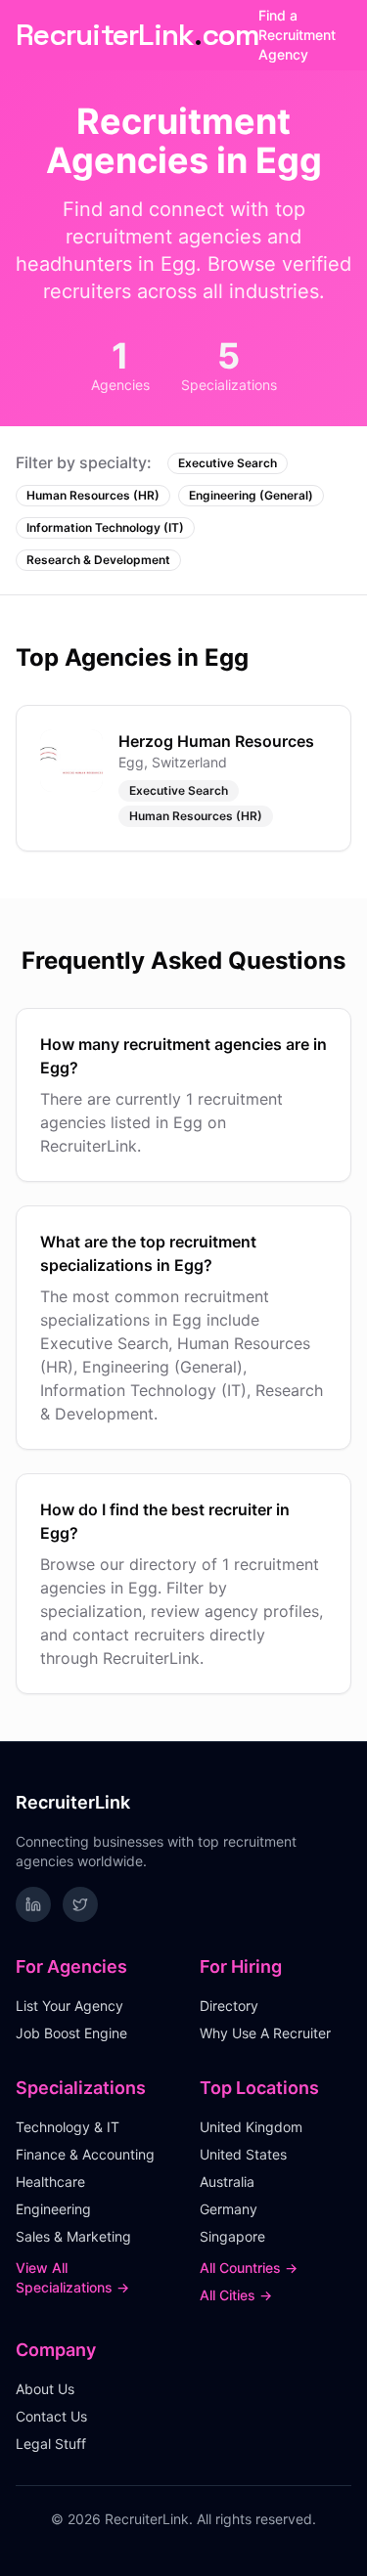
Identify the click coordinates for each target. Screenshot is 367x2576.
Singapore (232, 2236)
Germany (229, 2209)
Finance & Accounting (85, 2154)
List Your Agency (69, 2006)
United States (243, 2154)
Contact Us (51, 2416)
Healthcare (50, 2182)
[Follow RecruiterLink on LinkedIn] (33, 1904)
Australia (227, 2182)
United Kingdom (251, 2127)
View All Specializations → (72, 2277)
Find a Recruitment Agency (297, 35)
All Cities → (236, 2295)
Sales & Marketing (73, 2236)
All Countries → (249, 2268)
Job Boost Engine (71, 2033)
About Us (45, 2389)
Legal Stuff (51, 2444)
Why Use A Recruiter (265, 2033)
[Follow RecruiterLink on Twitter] (80, 1904)
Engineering (53, 2209)
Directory (229, 2006)
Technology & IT (68, 2127)
